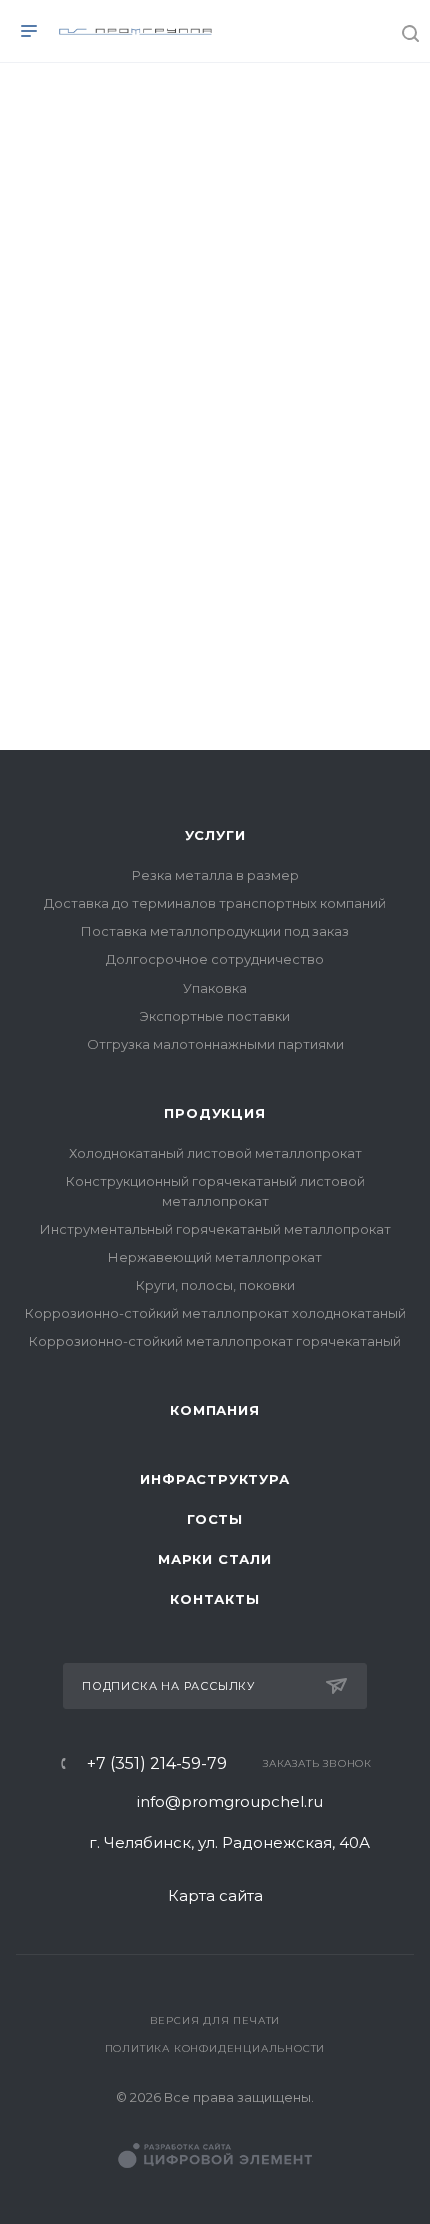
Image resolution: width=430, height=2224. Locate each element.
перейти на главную (120, 633)
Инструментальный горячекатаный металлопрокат (215, 1229)
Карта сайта (215, 1895)
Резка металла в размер (215, 875)
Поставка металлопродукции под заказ (215, 931)
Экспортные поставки (215, 1016)
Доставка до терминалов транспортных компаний (215, 903)
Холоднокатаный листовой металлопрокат (215, 1153)
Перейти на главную (215, 727)
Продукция (214, 1113)
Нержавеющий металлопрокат (215, 1257)
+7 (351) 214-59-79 (157, 1764)
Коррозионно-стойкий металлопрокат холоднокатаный (215, 1313)
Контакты (214, 1599)
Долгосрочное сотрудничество (215, 959)
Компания (214, 1410)
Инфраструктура (214, 1479)
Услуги (215, 835)
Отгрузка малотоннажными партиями (215, 1044)
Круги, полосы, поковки (215, 1285)
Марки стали (215, 1559)
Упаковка (215, 988)
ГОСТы (215, 1519)
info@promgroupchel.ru (230, 1801)
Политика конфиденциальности (215, 2048)
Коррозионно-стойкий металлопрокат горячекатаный (215, 1341)
